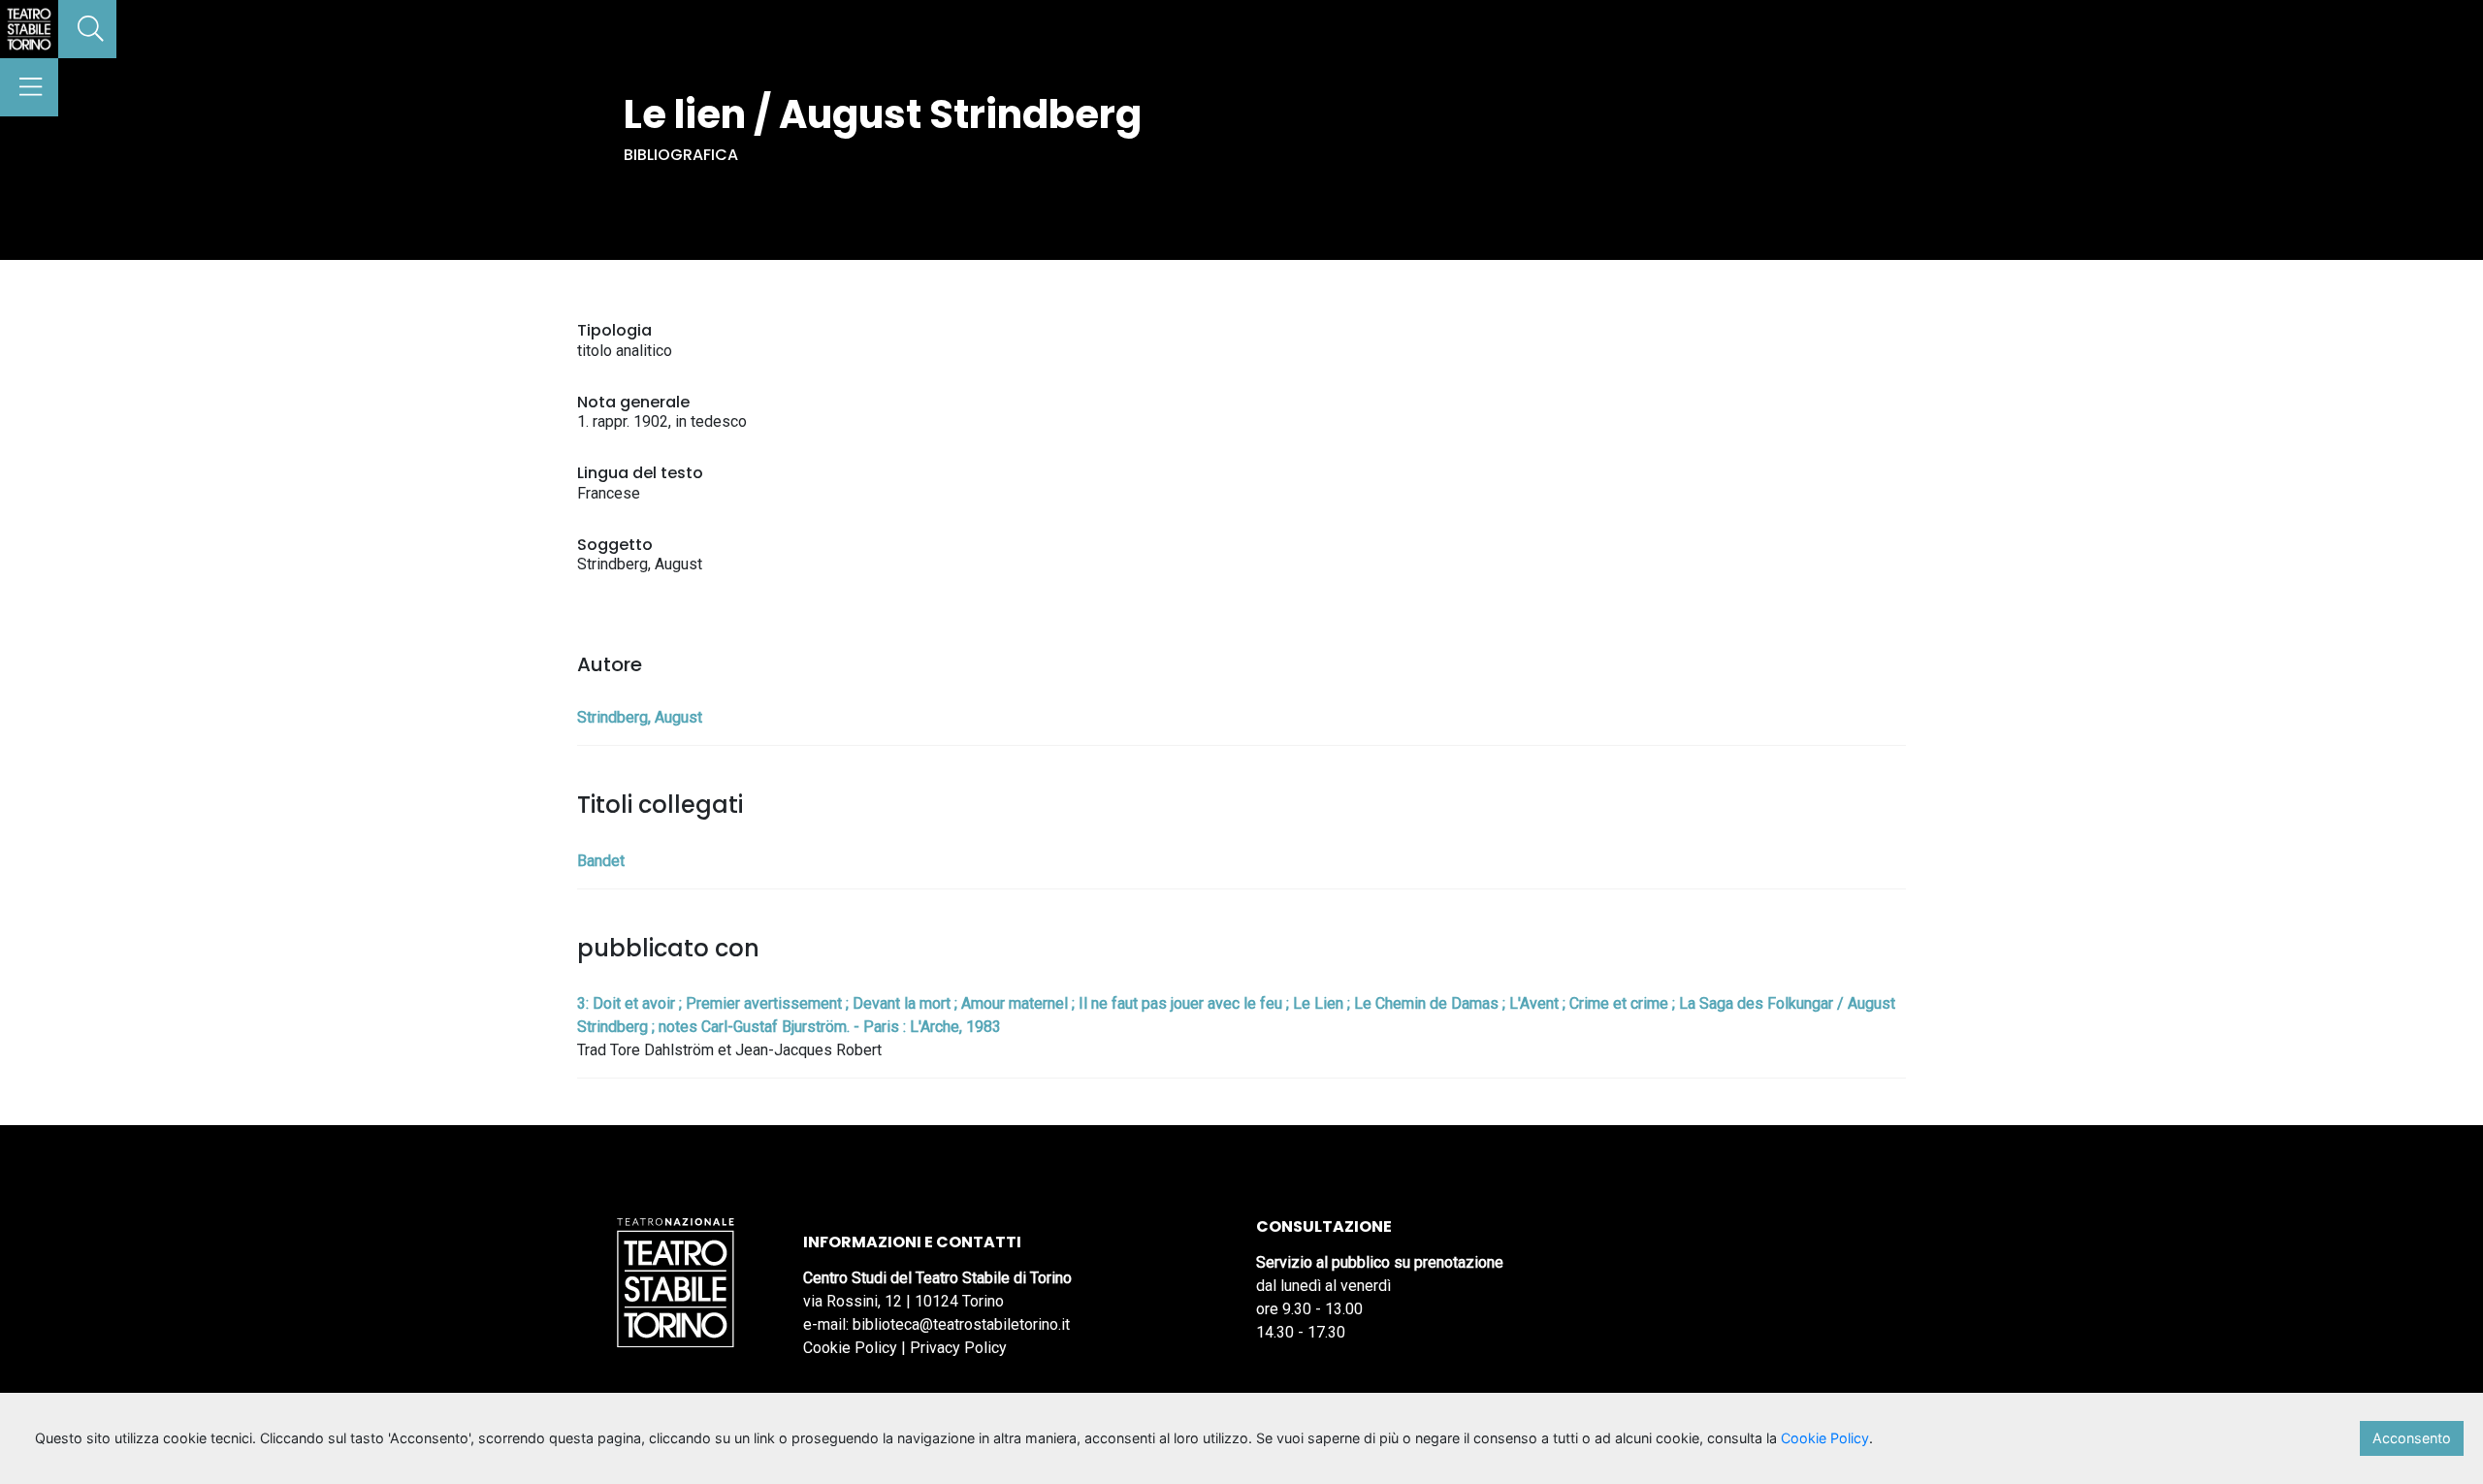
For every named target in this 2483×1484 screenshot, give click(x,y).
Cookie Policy (850, 1348)
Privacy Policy (958, 1348)
